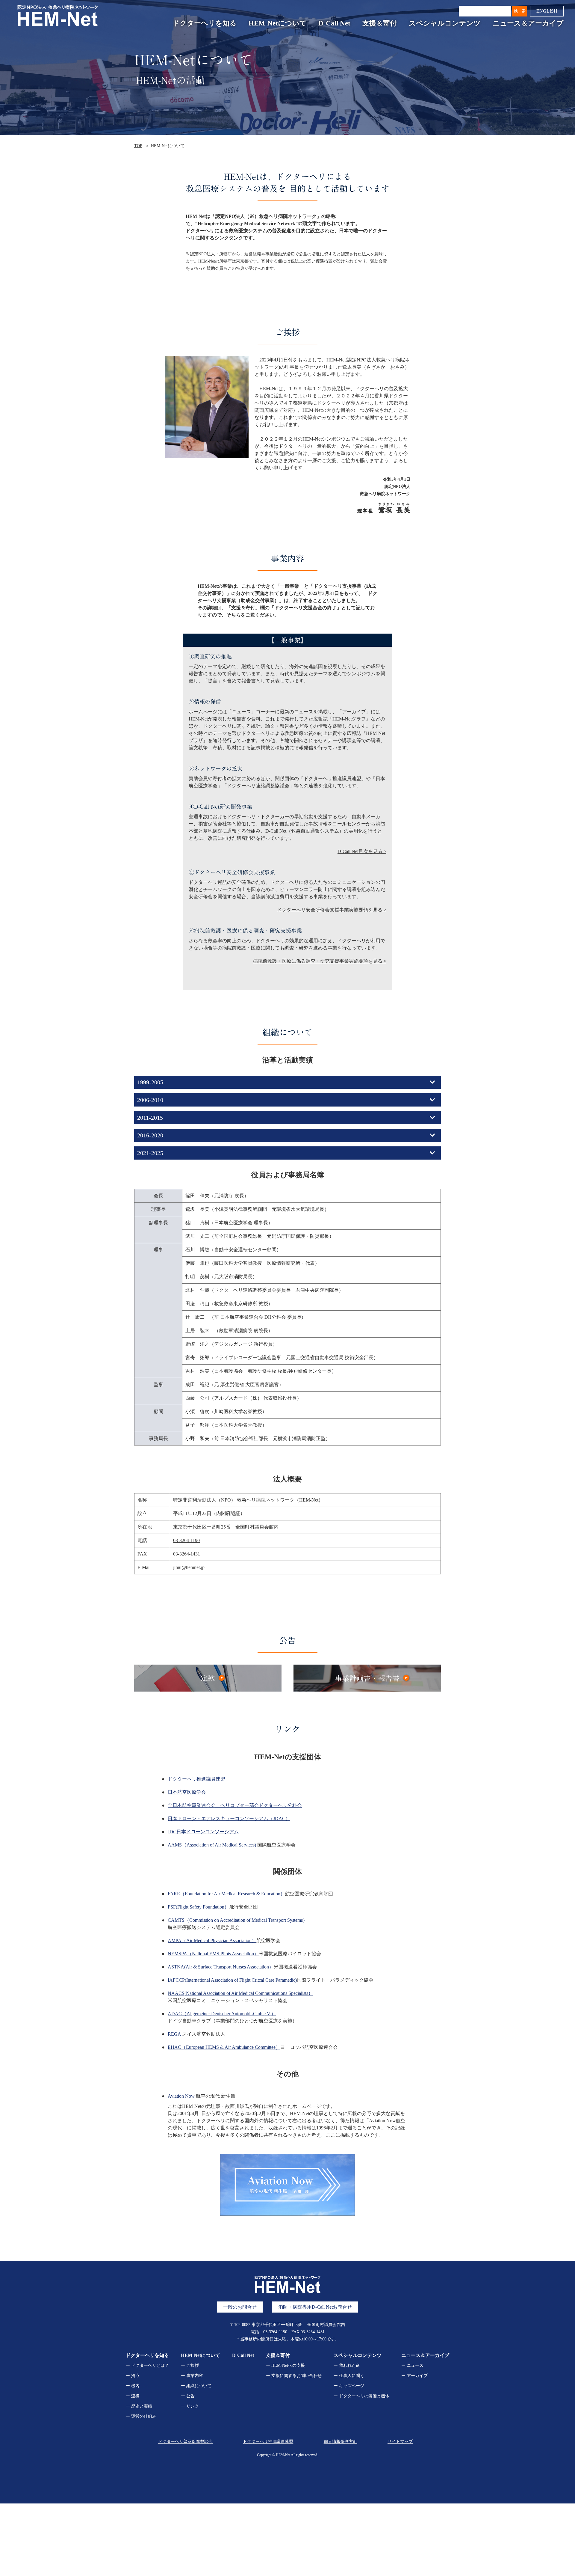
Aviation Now (181, 2096)
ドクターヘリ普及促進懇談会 (185, 2442)
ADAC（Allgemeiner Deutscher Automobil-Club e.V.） (222, 2014)
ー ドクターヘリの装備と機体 (361, 2396)
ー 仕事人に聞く (349, 2376)
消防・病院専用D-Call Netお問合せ (315, 2307)
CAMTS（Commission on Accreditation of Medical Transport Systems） (238, 1920)
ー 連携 (133, 2396)
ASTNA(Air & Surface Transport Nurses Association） (221, 1967)
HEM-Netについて (278, 23)
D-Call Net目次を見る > (362, 851)
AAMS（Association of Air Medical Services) (212, 1845)
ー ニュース (412, 2365)
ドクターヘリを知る (205, 23)
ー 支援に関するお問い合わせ (294, 2376)
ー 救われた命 (347, 2365)
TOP (138, 146)
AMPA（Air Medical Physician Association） (212, 1940)
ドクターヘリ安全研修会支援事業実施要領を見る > (332, 910)
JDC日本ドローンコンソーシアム (203, 1832)
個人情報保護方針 (341, 2442)
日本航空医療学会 (187, 1792)
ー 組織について (196, 2386)
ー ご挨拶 (190, 2365)
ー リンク (190, 2406)
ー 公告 (188, 2396)
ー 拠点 (133, 2376)
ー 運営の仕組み (141, 2416)
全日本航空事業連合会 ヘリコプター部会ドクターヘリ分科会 (235, 1805)
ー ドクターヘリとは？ (147, 2365)
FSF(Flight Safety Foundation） (198, 1907)
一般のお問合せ (240, 2307)
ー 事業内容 (192, 2376)
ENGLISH (547, 11)
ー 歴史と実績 (139, 2406)
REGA (174, 2034)
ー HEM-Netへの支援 (285, 2365)
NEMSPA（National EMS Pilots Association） (213, 1954)
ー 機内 (133, 2386)
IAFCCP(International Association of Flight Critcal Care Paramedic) (232, 1980)
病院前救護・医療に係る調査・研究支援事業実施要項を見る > (320, 961)
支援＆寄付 (380, 23)
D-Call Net (334, 23)
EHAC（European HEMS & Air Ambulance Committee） (224, 2047)
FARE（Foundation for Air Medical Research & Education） (226, 1894)
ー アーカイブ (414, 2376)
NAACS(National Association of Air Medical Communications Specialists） (240, 1993)
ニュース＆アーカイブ (528, 23)
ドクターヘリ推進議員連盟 (196, 1779)
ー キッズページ (349, 2386)
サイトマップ (400, 2442)
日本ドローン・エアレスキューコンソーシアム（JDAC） (229, 1818)
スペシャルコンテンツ (445, 23)
